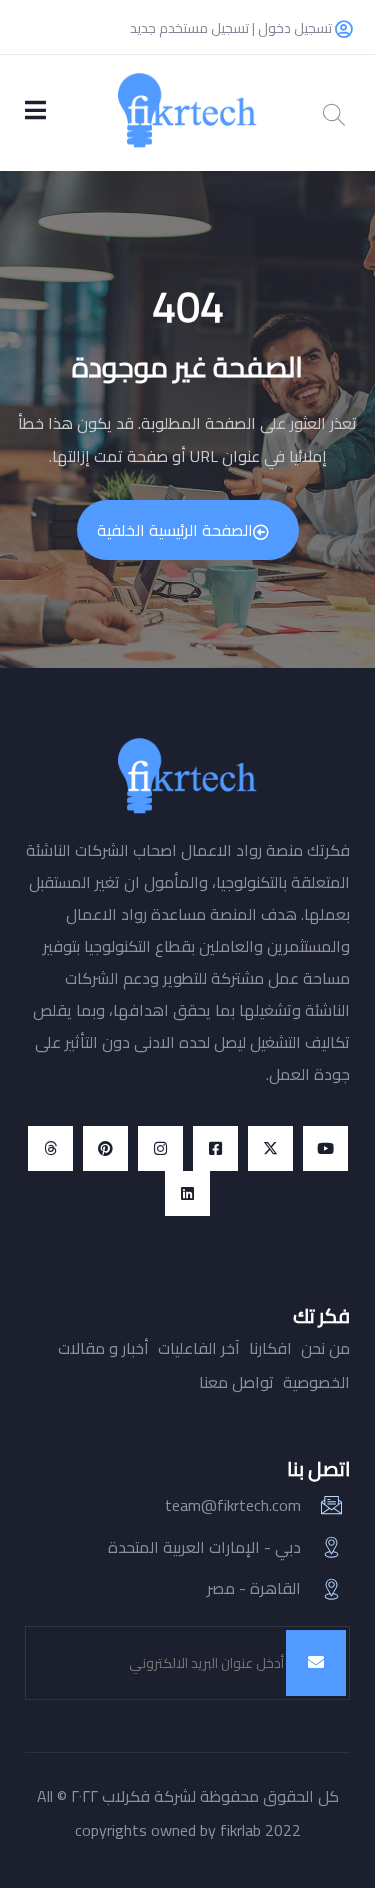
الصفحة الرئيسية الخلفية (175, 530)
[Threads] (50, 1148)
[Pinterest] (105, 1148)
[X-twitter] (270, 1148)
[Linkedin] (187, 1193)
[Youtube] (325, 1148)
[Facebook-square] (215, 1148)
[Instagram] (160, 1148)
